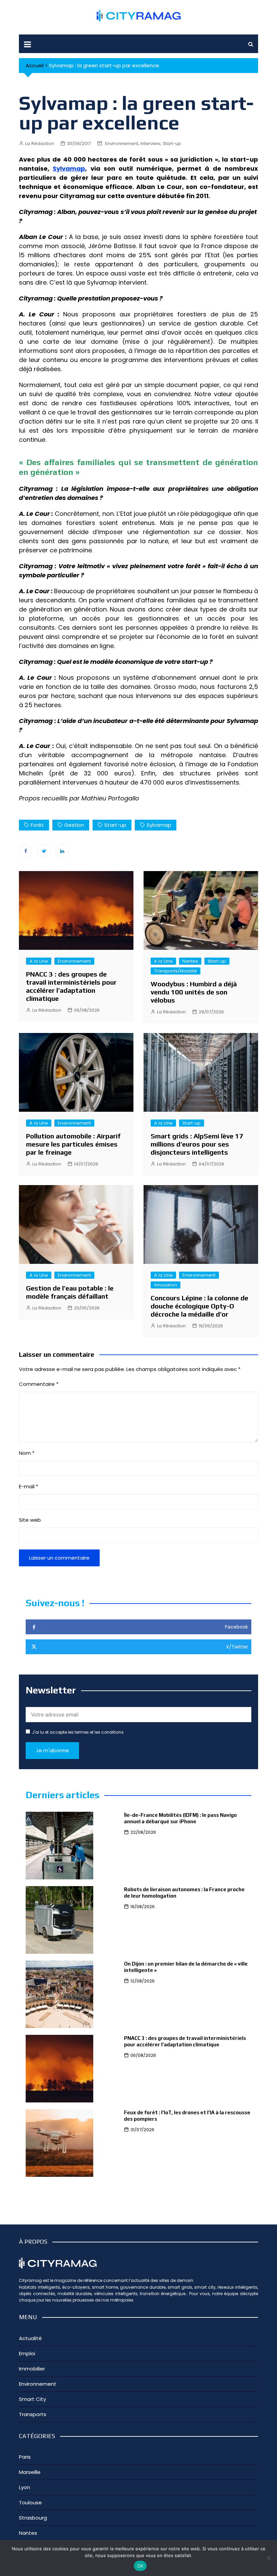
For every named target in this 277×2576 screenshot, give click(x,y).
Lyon (24, 2487)
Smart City (32, 2399)
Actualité (30, 2338)
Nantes (190, 961)
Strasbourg (33, 2518)
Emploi (27, 2353)
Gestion (74, 825)
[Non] (269, 2558)
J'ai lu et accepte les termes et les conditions (78, 1732)
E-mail (29, 1486)
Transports (33, 2414)
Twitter (44, 851)
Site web (30, 1520)
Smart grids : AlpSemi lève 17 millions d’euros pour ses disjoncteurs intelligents (197, 1144)
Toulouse (30, 2502)
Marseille (30, 2472)
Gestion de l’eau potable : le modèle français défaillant (70, 1292)
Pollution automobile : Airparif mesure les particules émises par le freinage (73, 1144)
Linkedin (62, 851)
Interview (150, 143)
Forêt (37, 825)
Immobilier (32, 2369)
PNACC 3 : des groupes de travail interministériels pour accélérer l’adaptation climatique (71, 986)
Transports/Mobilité (175, 971)
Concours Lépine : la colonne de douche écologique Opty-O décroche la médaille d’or (199, 1306)
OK (140, 2566)
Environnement (122, 143)
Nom (27, 1453)
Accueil (35, 65)
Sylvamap (69, 168)
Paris (25, 2457)
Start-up (172, 143)
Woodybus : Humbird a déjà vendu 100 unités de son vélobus (194, 992)
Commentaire (39, 1384)
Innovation (166, 1285)
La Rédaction (40, 143)
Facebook (26, 851)
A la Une (39, 961)
